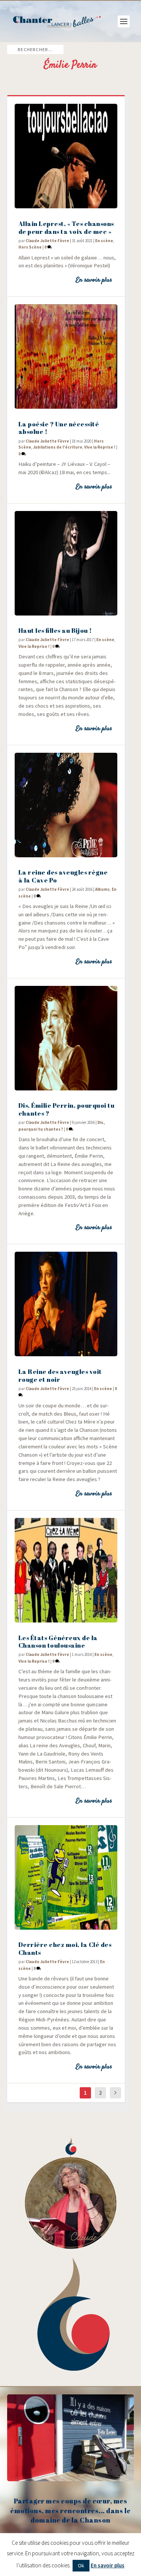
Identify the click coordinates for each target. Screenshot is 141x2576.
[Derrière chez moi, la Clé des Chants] (66, 1877)
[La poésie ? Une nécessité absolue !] (66, 356)
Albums (102, 889)
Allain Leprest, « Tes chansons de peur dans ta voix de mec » (66, 227)
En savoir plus (94, 280)
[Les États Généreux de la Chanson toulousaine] (66, 1570)
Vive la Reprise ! (100, 447)
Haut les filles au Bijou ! (55, 630)
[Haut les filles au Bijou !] (66, 563)
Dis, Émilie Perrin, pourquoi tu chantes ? (67, 1109)
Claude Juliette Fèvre (47, 241)
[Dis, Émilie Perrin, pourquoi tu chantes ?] (66, 1038)
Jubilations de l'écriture (58, 447)
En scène (104, 241)
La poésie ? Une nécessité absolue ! (59, 428)
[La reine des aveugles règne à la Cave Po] (66, 805)
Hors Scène (30, 247)
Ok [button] (81, 2565)
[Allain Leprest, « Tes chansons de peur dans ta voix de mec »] (66, 156)
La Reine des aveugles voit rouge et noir (60, 1375)
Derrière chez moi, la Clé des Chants (65, 1948)
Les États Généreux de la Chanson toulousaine (58, 1642)
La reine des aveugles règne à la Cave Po (63, 876)
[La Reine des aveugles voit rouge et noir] (66, 1304)
